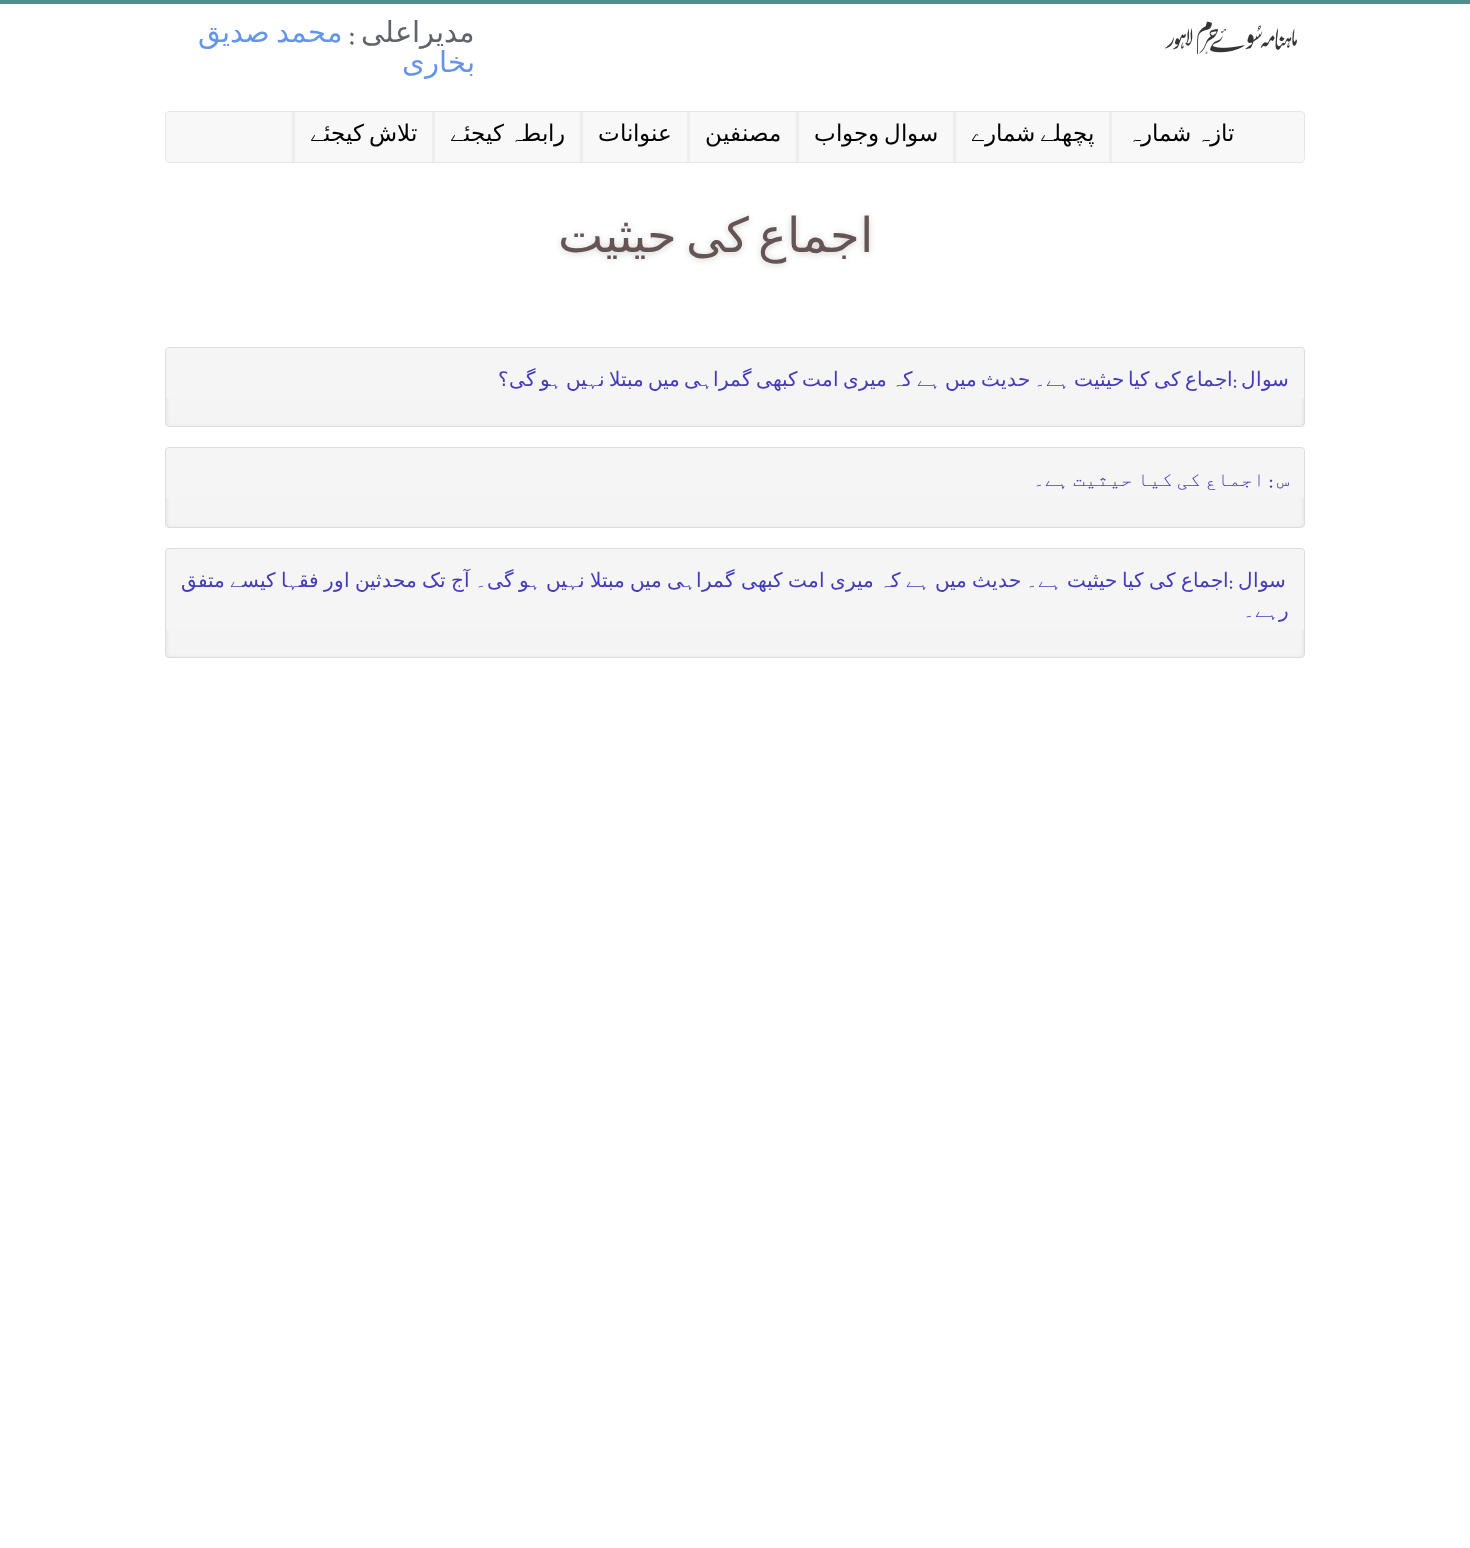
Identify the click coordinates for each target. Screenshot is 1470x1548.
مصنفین (743, 136)
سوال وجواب (876, 136)
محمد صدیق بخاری (336, 51)
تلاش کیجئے (363, 136)
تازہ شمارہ (1180, 136)
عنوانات (635, 136)
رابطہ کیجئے (507, 136)
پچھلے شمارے (1032, 136)
